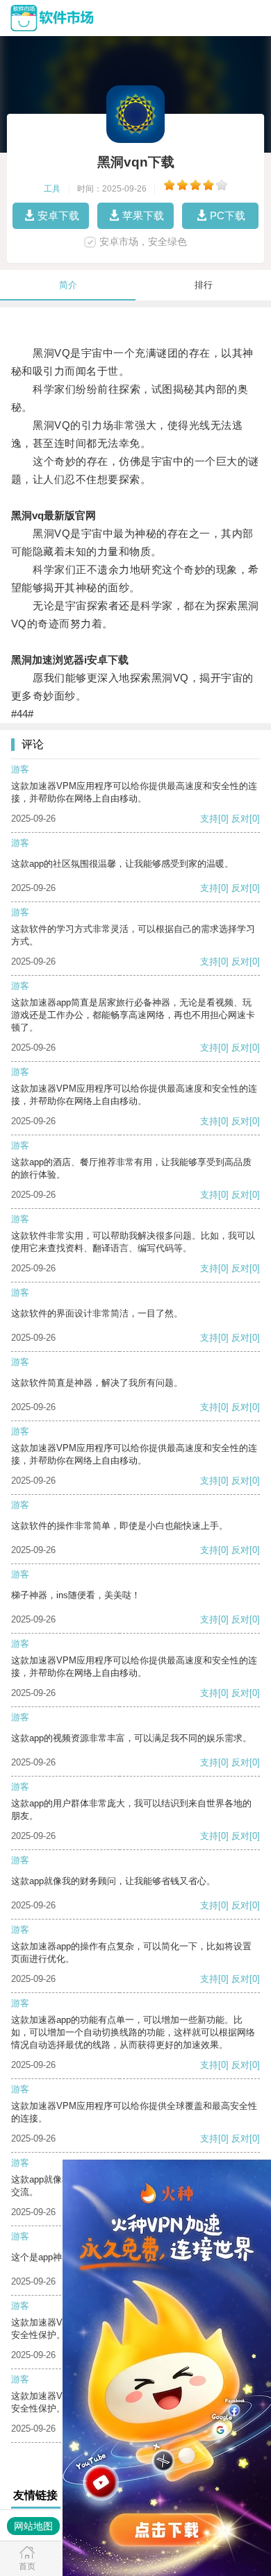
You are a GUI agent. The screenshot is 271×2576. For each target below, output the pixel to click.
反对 (240, 819)
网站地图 (33, 2526)
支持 (209, 819)
